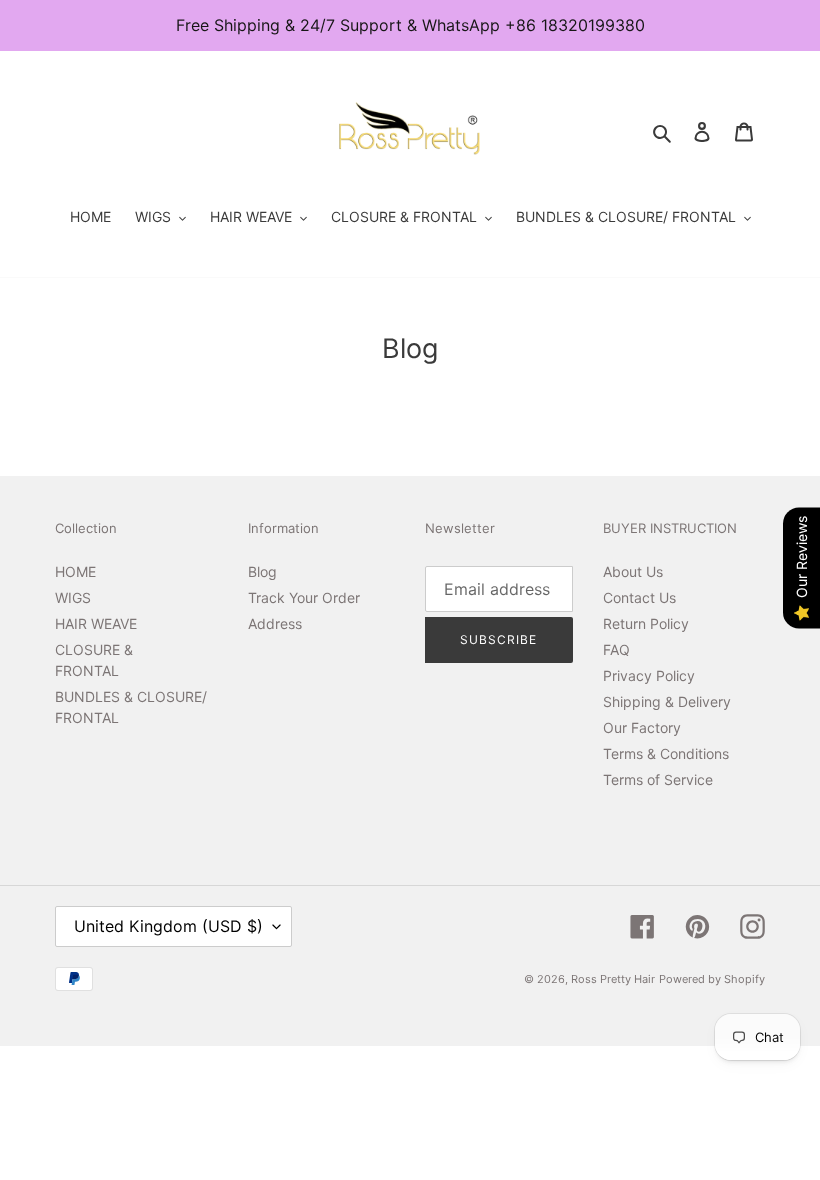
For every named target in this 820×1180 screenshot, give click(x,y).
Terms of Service (658, 779)
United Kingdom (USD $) (168, 926)
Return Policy (646, 623)
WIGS (73, 597)
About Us (633, 571)
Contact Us (639, 597)
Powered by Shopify (712, 979)
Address (275, 623)
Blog (262, 571)
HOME (75, 571)
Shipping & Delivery (667, 701)
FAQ (616, 649)
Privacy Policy (649, 675)
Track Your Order (304, 597)
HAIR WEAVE (96, 623)
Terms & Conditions (666, 753)
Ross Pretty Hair (613, 979)
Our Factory (642, 727)
